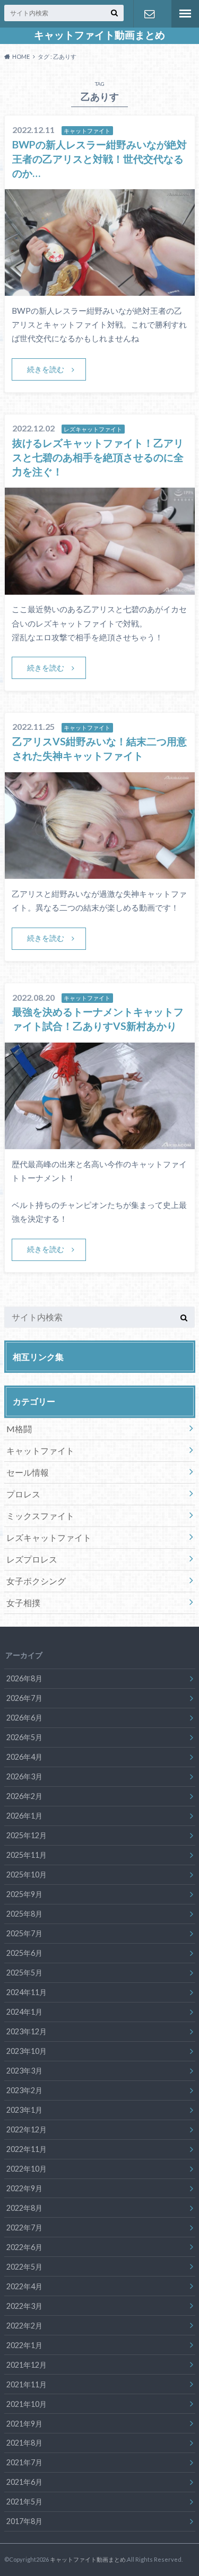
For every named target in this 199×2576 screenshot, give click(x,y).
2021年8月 (24, 2443)
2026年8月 (24, 1678)
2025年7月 (24, 1933)
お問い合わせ (149, 14)
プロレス (23, 1494)
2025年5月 (24, 1973)
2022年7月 (24, 2227)
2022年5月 (24, 2267)
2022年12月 (27, 2129)
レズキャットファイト (49, 1537)
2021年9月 (24, 2424)
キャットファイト (40, 1450)
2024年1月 (24, 2012)
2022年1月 (24, 2345)
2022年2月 (24, 2326)
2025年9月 (24, 1894)
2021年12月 (27, 2365)
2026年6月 (24, 1718)
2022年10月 (27, 2169)
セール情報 (28, 1472)
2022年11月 (27, 2149)
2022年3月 (24, 2306)
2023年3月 (24, 2071)
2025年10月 (27, 1874)
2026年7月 (24, 1698)
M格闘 (19, 1429)
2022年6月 (24, 2247)
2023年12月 (27, 2031)
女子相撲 (23, 1603)
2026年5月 (24, 1737)
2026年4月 (24, 1757)
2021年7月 (24, 2462)
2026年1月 (24, 1816)
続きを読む (46, 369)
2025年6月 (24, 1953)
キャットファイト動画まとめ (99, 35)
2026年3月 (24, 1776)
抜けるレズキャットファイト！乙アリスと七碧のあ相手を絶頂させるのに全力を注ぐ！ (98, 457)
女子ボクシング (36, 1581)
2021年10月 (27, 2404)
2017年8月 (24, 2521)
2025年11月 (27, 1855)
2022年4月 (24, 2286)
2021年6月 (24, 2482)
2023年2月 (24, 2090)
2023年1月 (24, 2110)
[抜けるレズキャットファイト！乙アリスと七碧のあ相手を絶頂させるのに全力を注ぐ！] (100, 588)
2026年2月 (24, 1796)
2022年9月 (24, 2188)
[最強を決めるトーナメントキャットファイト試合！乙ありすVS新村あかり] (100, 1143)
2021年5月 (24, 2502)
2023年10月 (27, 2051)
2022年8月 (24, 2208)
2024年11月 (27, 1992)
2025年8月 (24, 1914)
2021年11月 (27, 2384)
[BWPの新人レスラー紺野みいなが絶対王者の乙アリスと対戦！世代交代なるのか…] (100, 289)
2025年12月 (27, 1835)
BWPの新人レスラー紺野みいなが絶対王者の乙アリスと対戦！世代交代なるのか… (99, 159)
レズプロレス (32, 1559)
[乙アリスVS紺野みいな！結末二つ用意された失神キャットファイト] (100, 872)
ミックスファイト (40, 1516)
